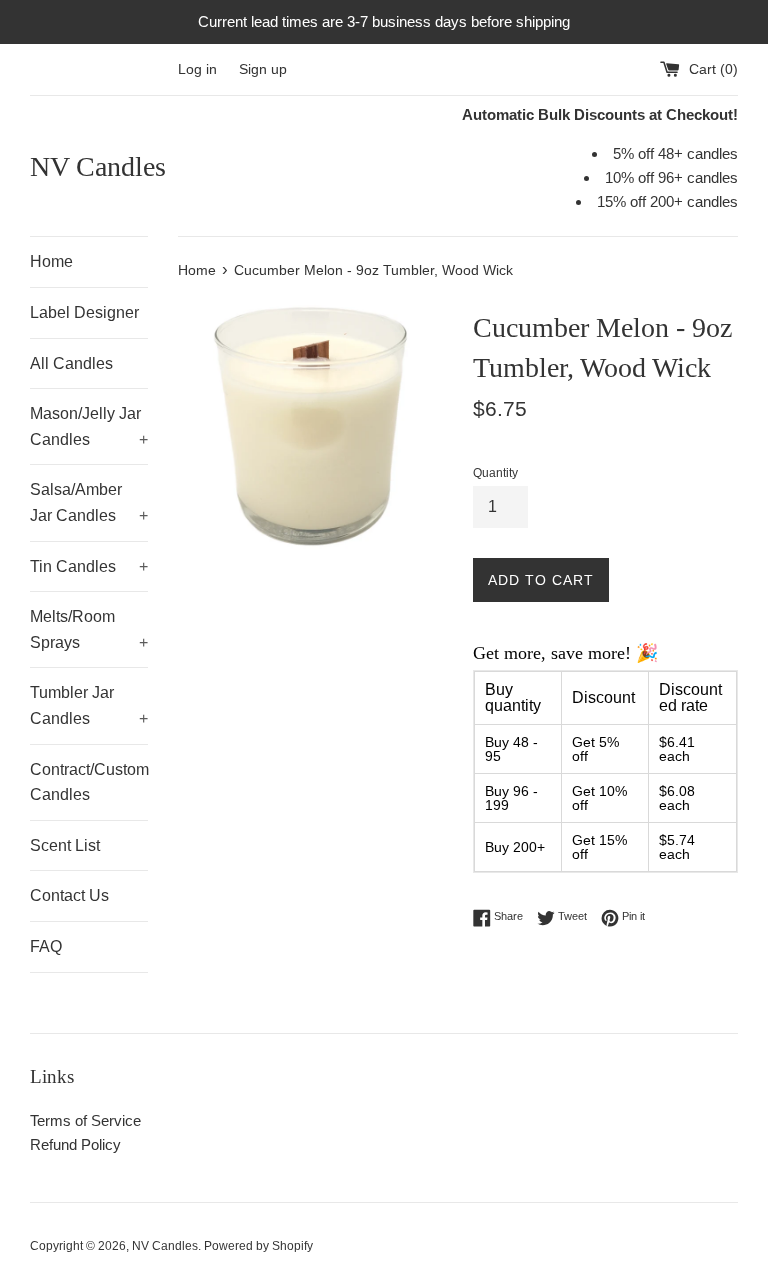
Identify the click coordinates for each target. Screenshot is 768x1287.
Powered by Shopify (258, 1246)
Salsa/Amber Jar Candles (89, 502)
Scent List (65, 845)
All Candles (71, 363)
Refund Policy (75, 1144)
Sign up (263, 69)
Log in (197, 69)
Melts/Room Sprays (89, 629)
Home (51, 261)
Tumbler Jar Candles (89, 705)
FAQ (46, 946)
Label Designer (84, 312)
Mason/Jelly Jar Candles (89, 426)
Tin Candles (89, 566)
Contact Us (69, 895)
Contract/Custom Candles (89, 782)
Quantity (495, 473)
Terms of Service (85, 1120)
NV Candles (98, 166)
